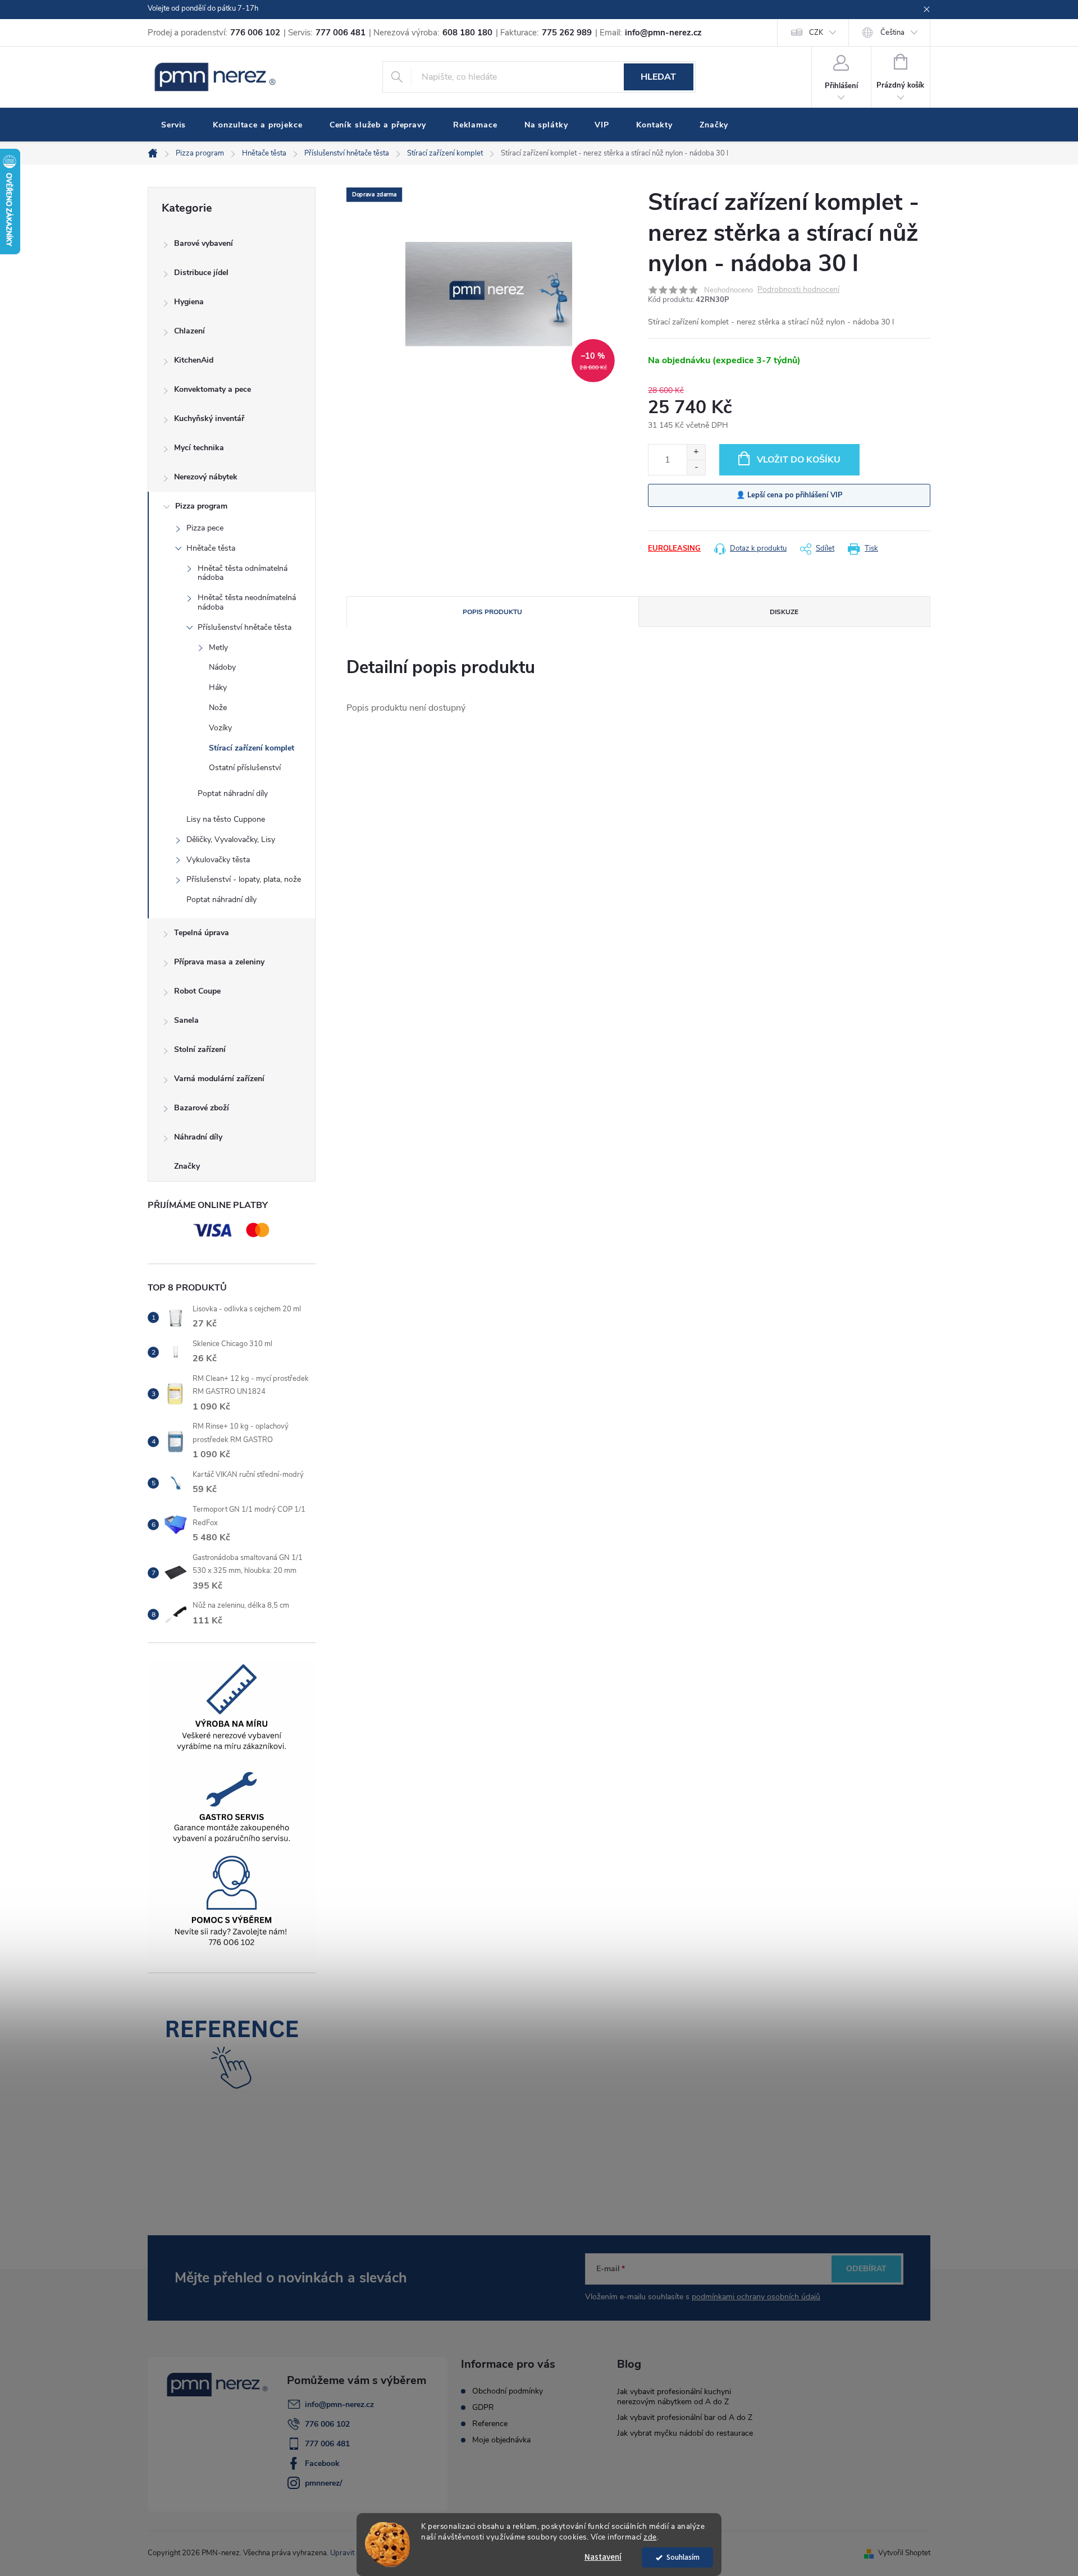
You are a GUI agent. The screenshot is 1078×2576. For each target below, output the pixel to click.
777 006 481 (327, 2444)
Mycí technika (199, 448)
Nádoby (222, 667)
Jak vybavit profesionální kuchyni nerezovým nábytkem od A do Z (674, 2397)
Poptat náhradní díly (233, 793)
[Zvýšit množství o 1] (696, 452)
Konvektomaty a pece (213, 389)
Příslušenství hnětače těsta (245, 627)
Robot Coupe (197, 991)
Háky (218, 687)
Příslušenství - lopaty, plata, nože (244, 879)
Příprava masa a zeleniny (219, 962)
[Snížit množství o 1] (696, 467)
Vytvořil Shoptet (904, 2553)
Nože (218, 708)
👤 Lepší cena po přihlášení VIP (789, 495)
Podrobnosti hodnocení (798, 290)
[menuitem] (173, 125)
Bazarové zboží (202, 1108)
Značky (187, 1166)
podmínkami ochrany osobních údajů (756, 2297)
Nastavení (603, 2557)
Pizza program (201, 506)
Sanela (186, 1020)
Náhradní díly (198, 1137)
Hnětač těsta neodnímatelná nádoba (247, 602)
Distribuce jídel (201, 273)
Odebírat (866, 2269)
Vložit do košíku (799, 460)
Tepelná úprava (202, 933)
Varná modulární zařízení (219, 1079)
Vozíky (220, 728)
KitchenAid (194, 360)
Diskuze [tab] (784, 612)
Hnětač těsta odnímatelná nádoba (243, 573)
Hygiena (189, 302)
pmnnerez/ (323, 2483)
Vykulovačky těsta (218, 860)
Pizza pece (205, 528)
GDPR (483, 2408)
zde (650, 2537)
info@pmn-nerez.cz (339, 2405)
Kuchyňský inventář (209, 418)
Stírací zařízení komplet (252, 748)
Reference (490, 2424)
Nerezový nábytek (206, 477)
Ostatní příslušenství (245, 768)
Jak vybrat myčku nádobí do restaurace (685, 2433)
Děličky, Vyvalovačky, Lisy (231, 839)
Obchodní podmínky (508, 2391)
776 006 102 (327, 2424)
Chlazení (189, 331)
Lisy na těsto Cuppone (226, 819)
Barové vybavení (204, 243)
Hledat (658, 77)
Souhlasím (683, 2557)
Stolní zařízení (200, 1049)
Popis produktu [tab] (492, 612)
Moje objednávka (501, 2440)
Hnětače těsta (211, 548)
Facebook (322, 2463)
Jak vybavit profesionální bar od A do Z (685, 2417)
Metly (218, 648)
